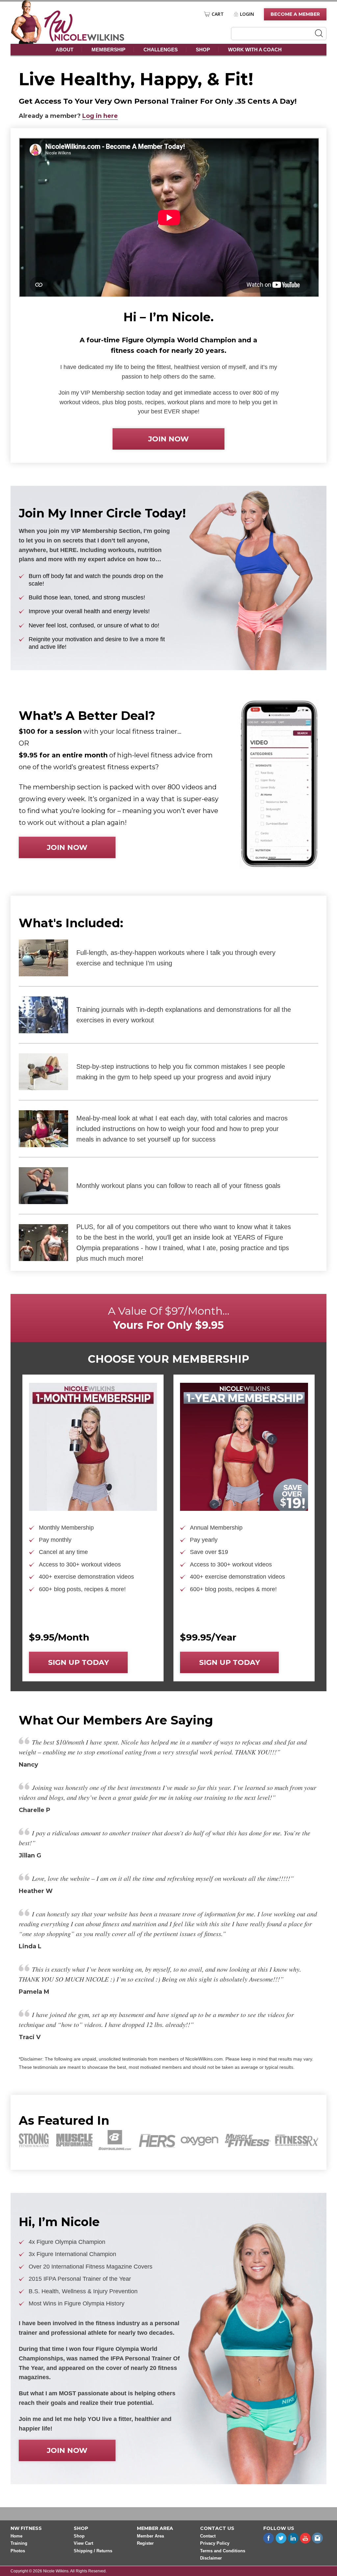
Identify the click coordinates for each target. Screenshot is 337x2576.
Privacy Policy (215, 2544)
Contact (208, 2536)
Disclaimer (211, 2558)
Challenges (161, 50)
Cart (218, 14)
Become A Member (295, 14)
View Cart (83, 2544)
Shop (203, 50)
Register (145, 2544)
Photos (18, 2551)
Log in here (100, 116)
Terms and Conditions (223, 2551)
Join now (168, 439)
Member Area (150, 2536)
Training (19, 2544)
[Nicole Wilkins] (84, 40)
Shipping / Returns (93, 2551)
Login (247, 14)
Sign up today (78, 1662)
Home (16, 2536)
